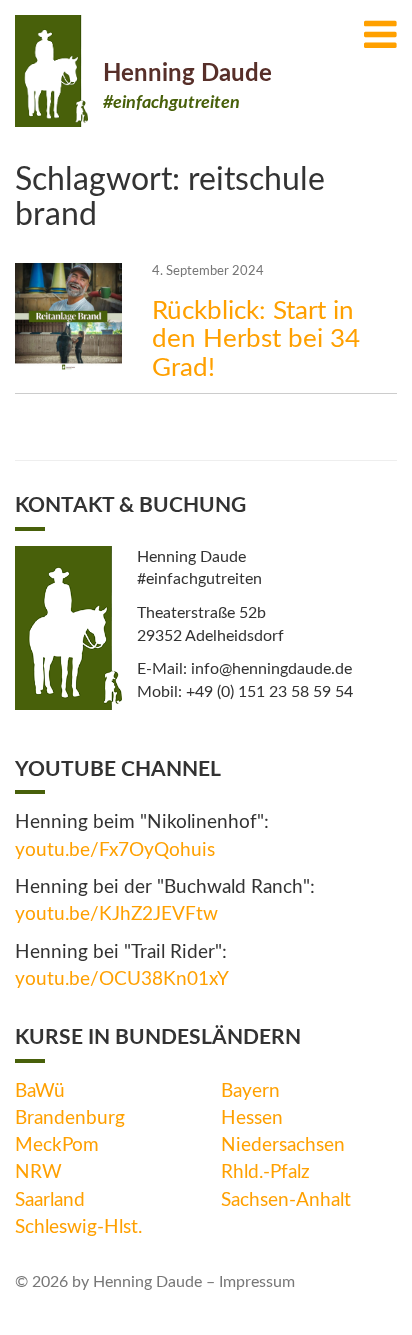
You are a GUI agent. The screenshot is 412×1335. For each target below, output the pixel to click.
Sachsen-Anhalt (286, 1200)
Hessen (252, 1118)
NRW (38, 1172)
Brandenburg (70, 1118)
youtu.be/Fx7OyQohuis (115, 850)
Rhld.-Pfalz (265, 1172)
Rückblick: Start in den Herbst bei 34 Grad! (256, 339)
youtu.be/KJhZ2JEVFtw (116, 914)
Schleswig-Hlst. (78, 1227)
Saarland (50, 1200)
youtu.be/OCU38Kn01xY (122, 979)
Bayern (250, 1091)
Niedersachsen (283, 1145)
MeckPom (57, 1145)
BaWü (40, 1091)
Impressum (257, 1282)
